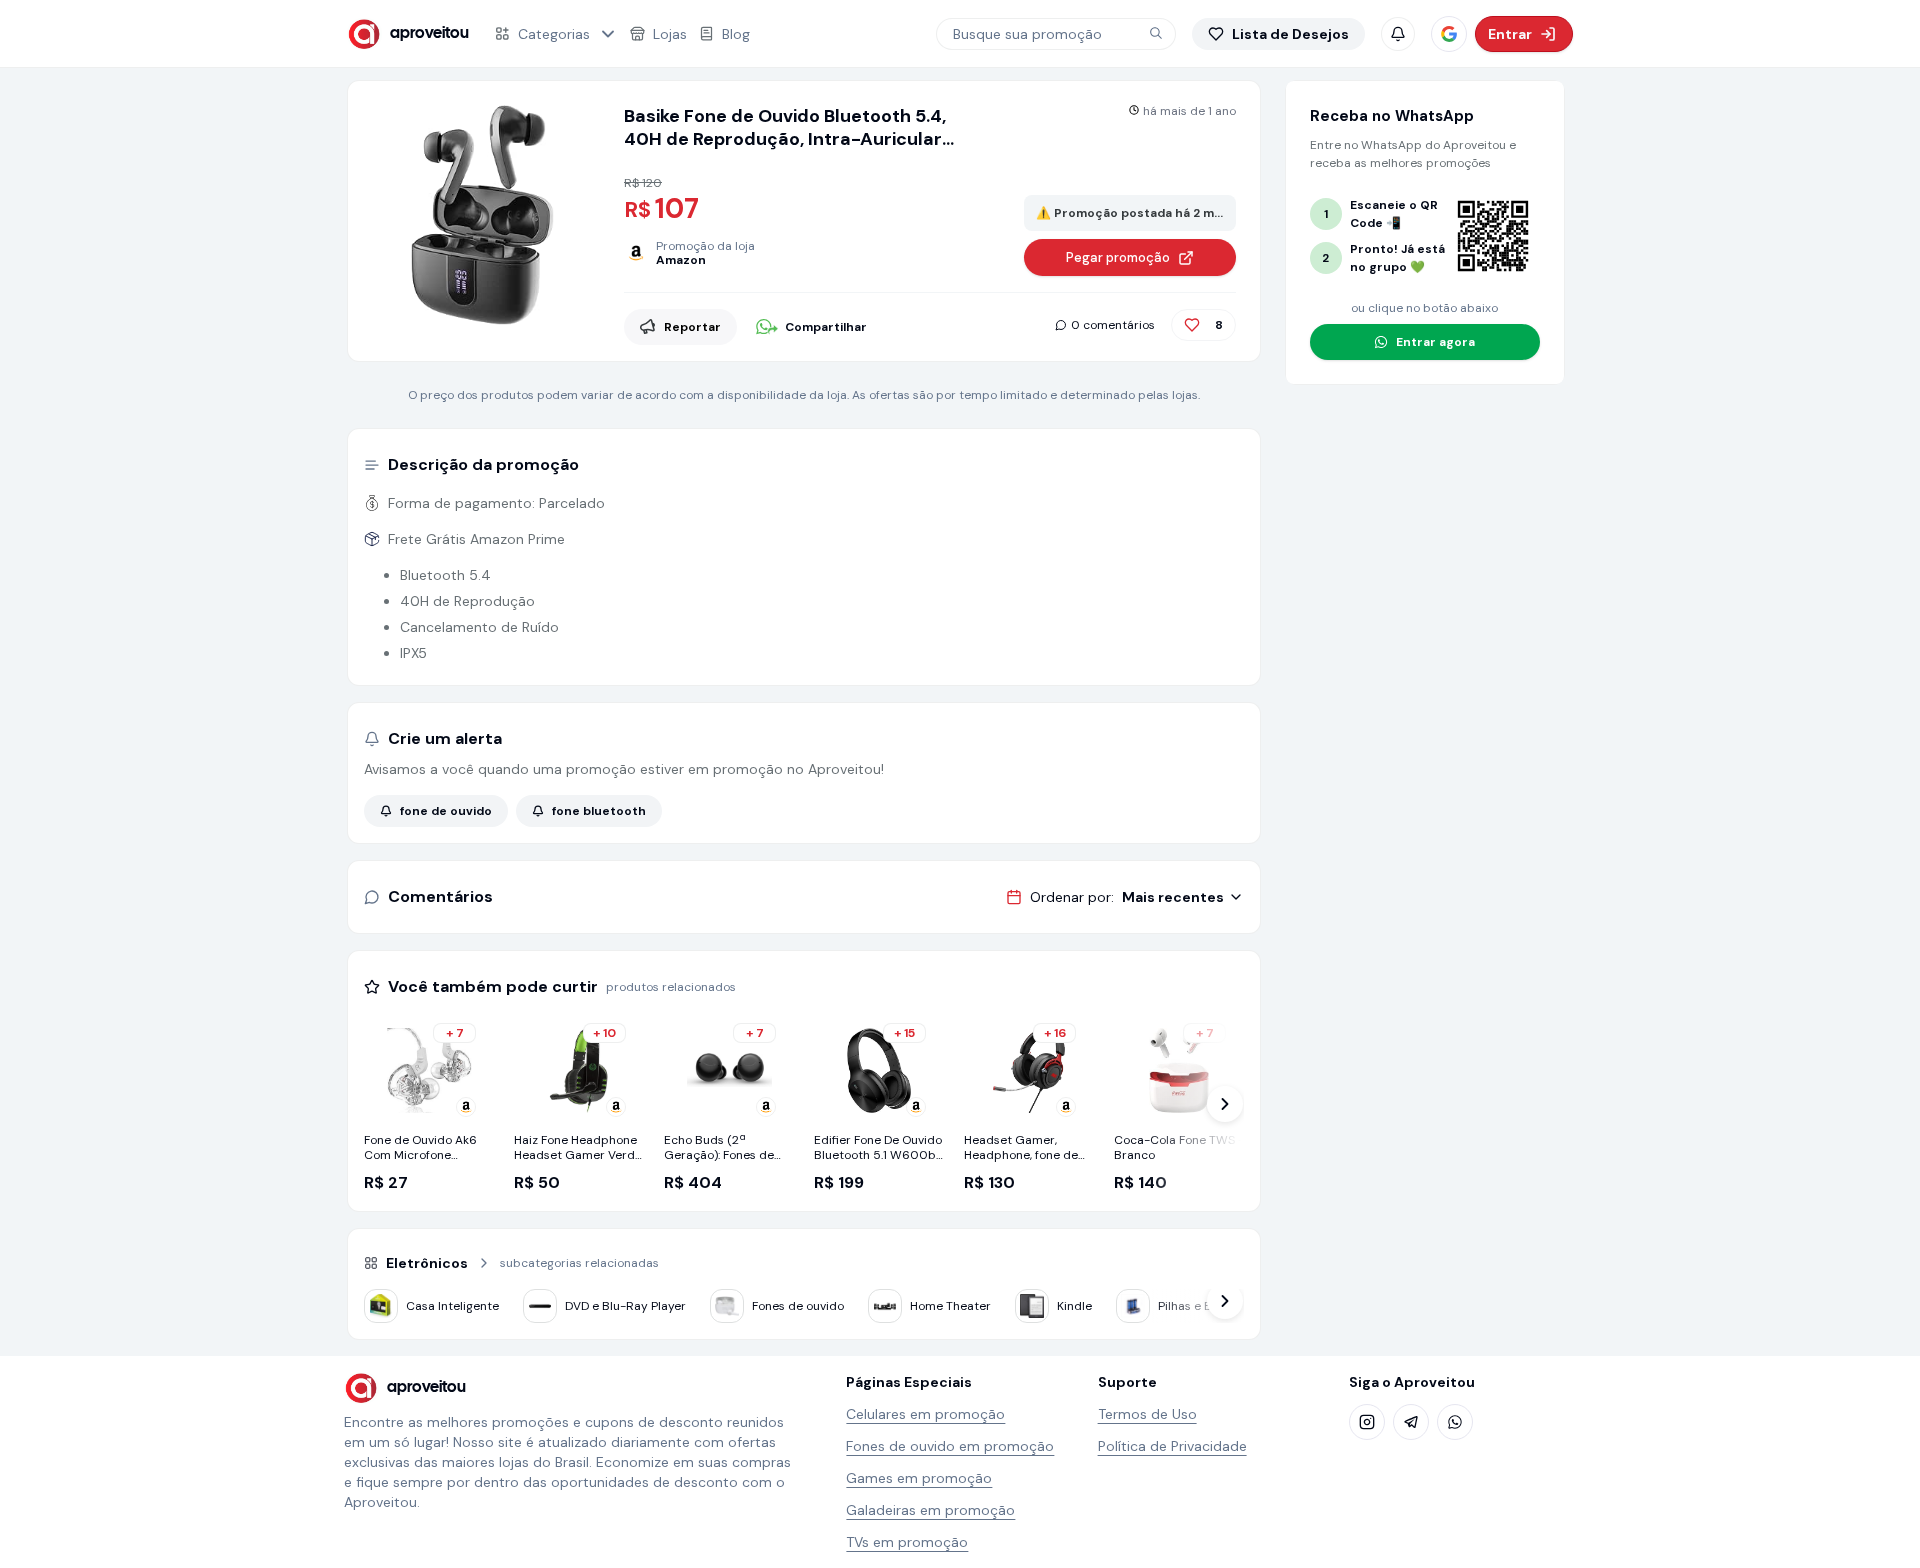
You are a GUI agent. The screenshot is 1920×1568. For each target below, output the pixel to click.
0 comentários (1113, 325)
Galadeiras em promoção (930, 1510)
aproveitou (429, 33)
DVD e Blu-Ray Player (625, 1306)
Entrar (1510, 34)
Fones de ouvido (798, 1306)
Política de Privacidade (1172, 1446)
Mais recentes (1173, 897)
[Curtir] (1192, 325)
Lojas (670, 34)
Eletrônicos (427, 1263)
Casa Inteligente (452, 1306)
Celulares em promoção (925, 1414)
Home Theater (950, 1306)
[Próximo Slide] (1225, 1104)
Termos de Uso (1147, 1414)
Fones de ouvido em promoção (950, 1446)
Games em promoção (919, 1478)
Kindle (1074, 1306)
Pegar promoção (1118, 257)
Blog (736, 34)
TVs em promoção (907, 1542)
